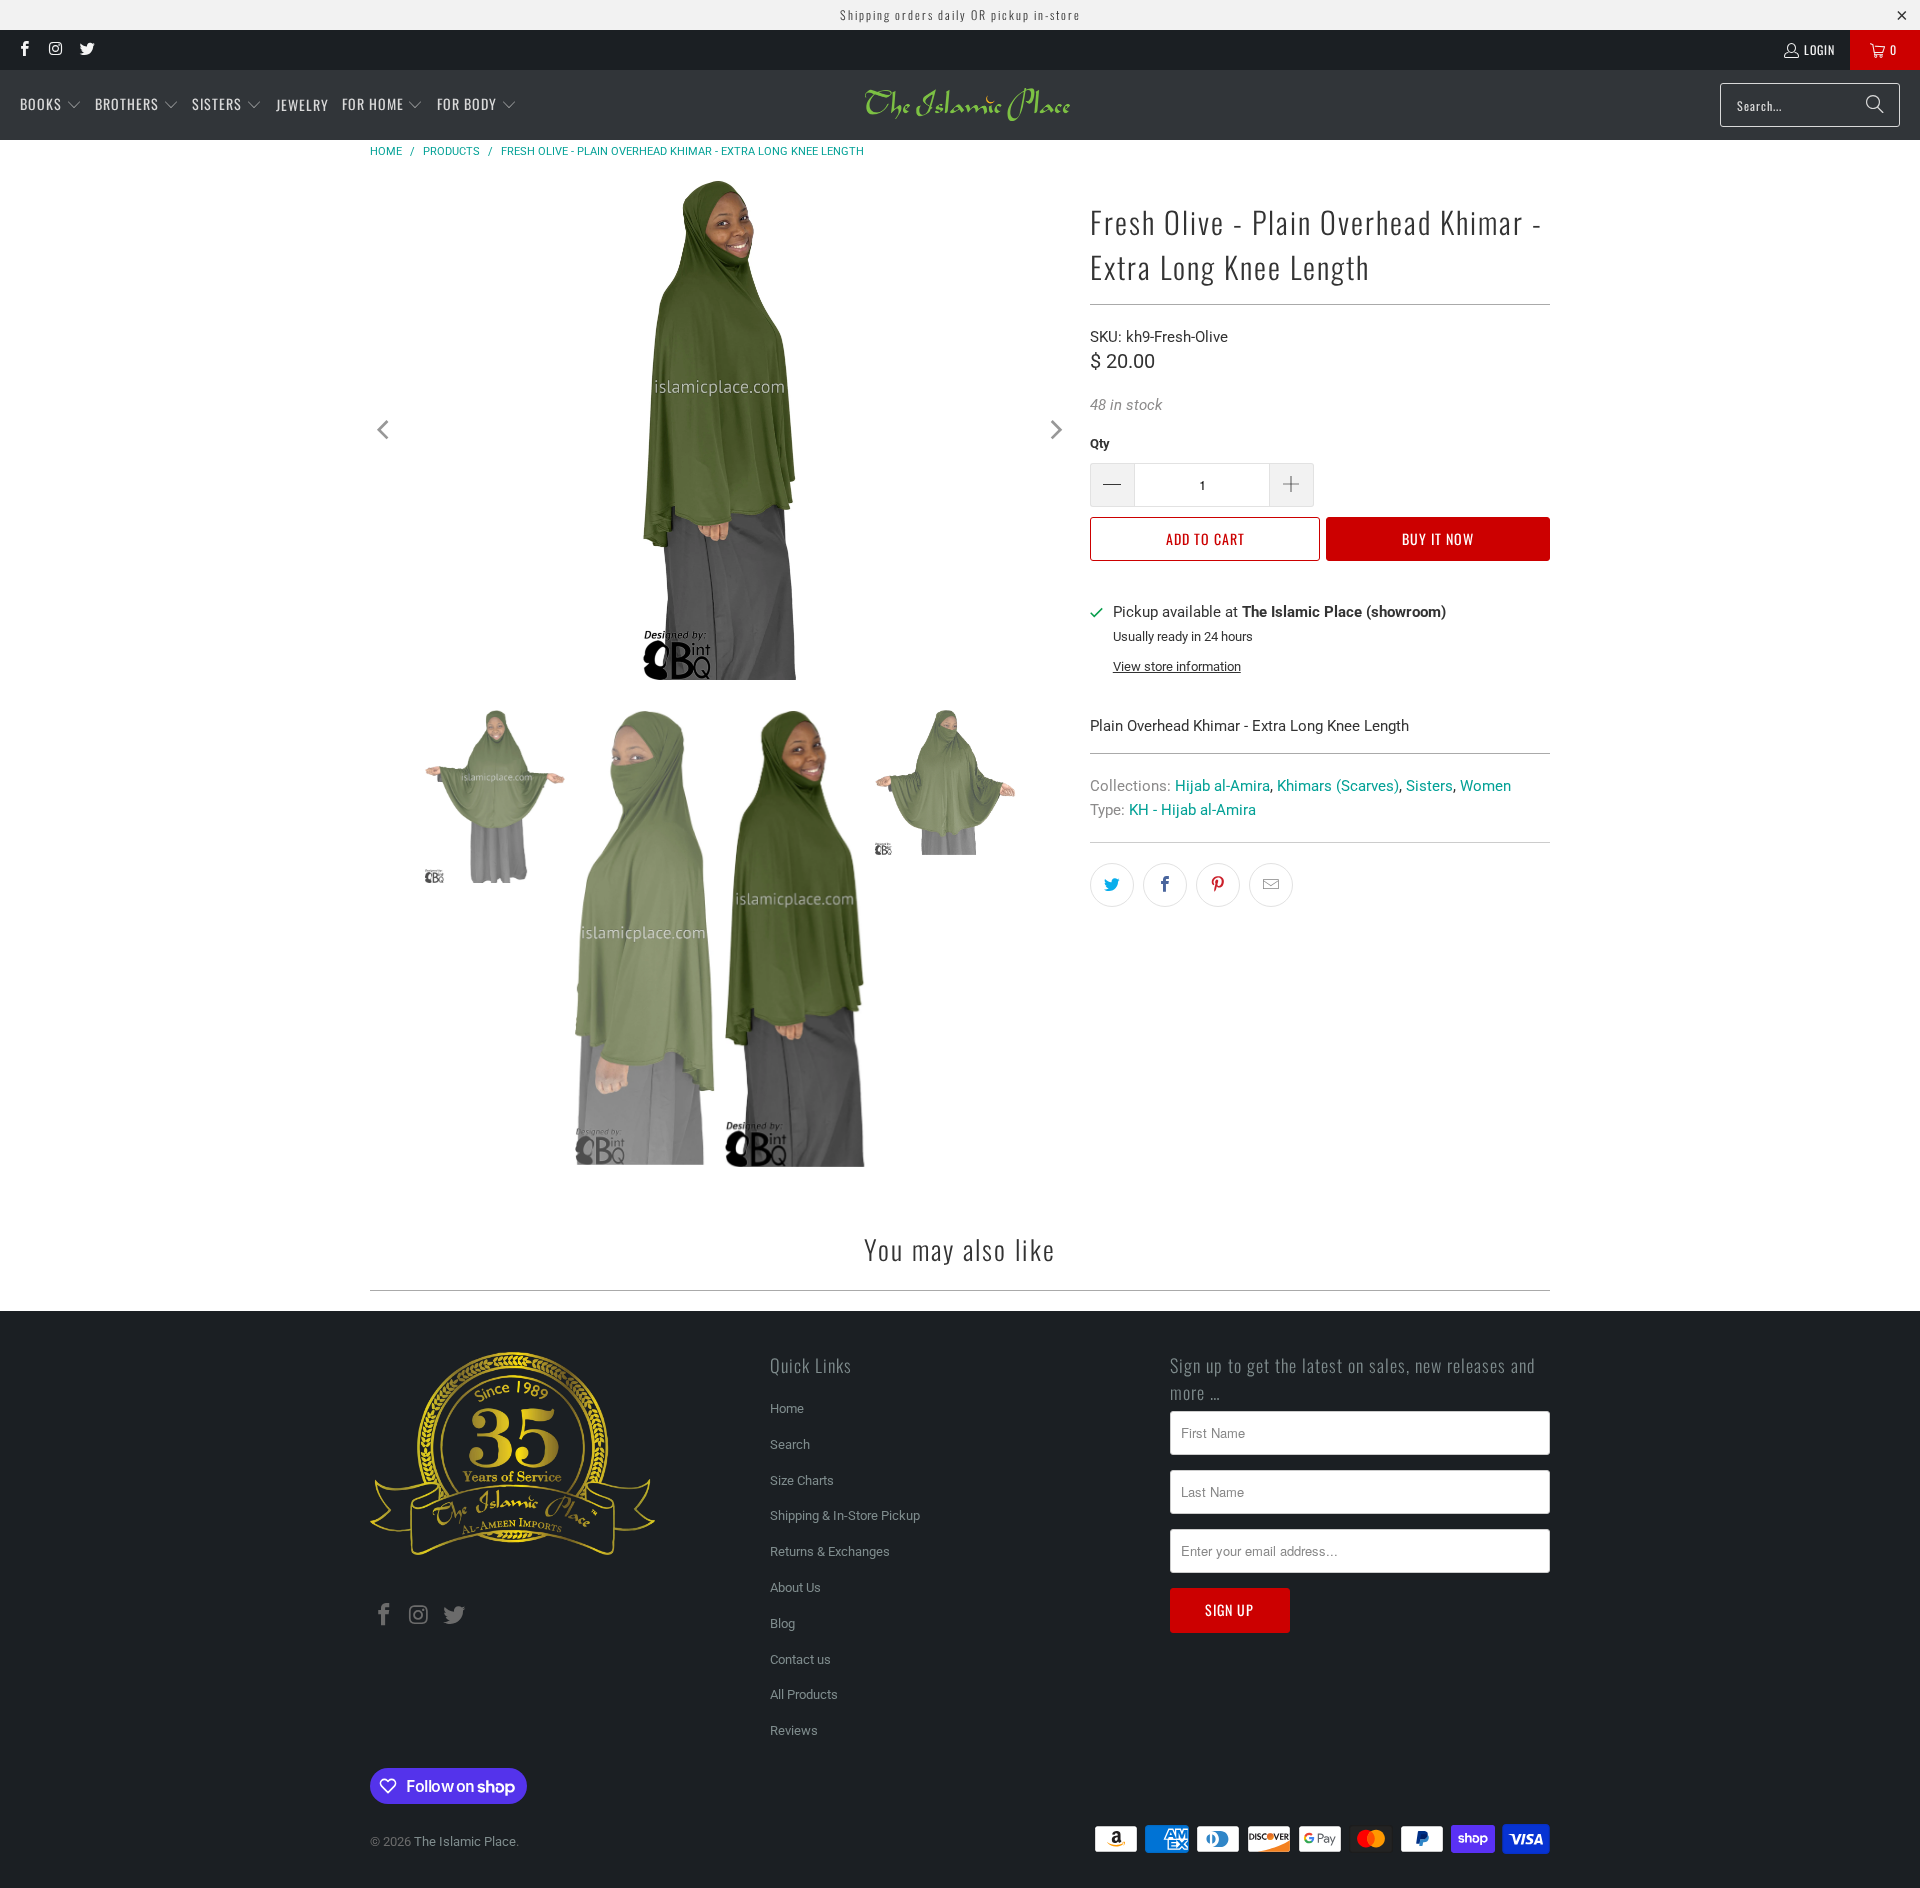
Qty (1100, 443)
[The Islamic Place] (967, 105)
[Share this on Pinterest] (1218, 885)
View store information (1177, 666)
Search (790, 1444)
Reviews (794, 1730)
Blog (782, 1623)
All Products (804, 1694)
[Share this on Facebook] (1165, 885)
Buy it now (1438, 538)
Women (1485, 786)
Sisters (1429, 786)
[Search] (1875, 105)
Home (787, 1408)
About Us (795, 1587)
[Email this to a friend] (1271, 885)
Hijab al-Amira (1222, 786)
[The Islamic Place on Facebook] (23, 49)
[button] (51, 105)
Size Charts (802, 1480)
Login (1819, 49)
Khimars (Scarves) (1338, 786)
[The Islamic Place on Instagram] (54, 49)
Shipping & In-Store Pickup (845, 1515)
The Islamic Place (465, 1841)
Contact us (800, 1659)
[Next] (1055, 430)
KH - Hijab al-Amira (1192, 810)
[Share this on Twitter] (1112, 885)
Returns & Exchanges (830, 1551)
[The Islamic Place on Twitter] (86, 49)
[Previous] (385, 430)
